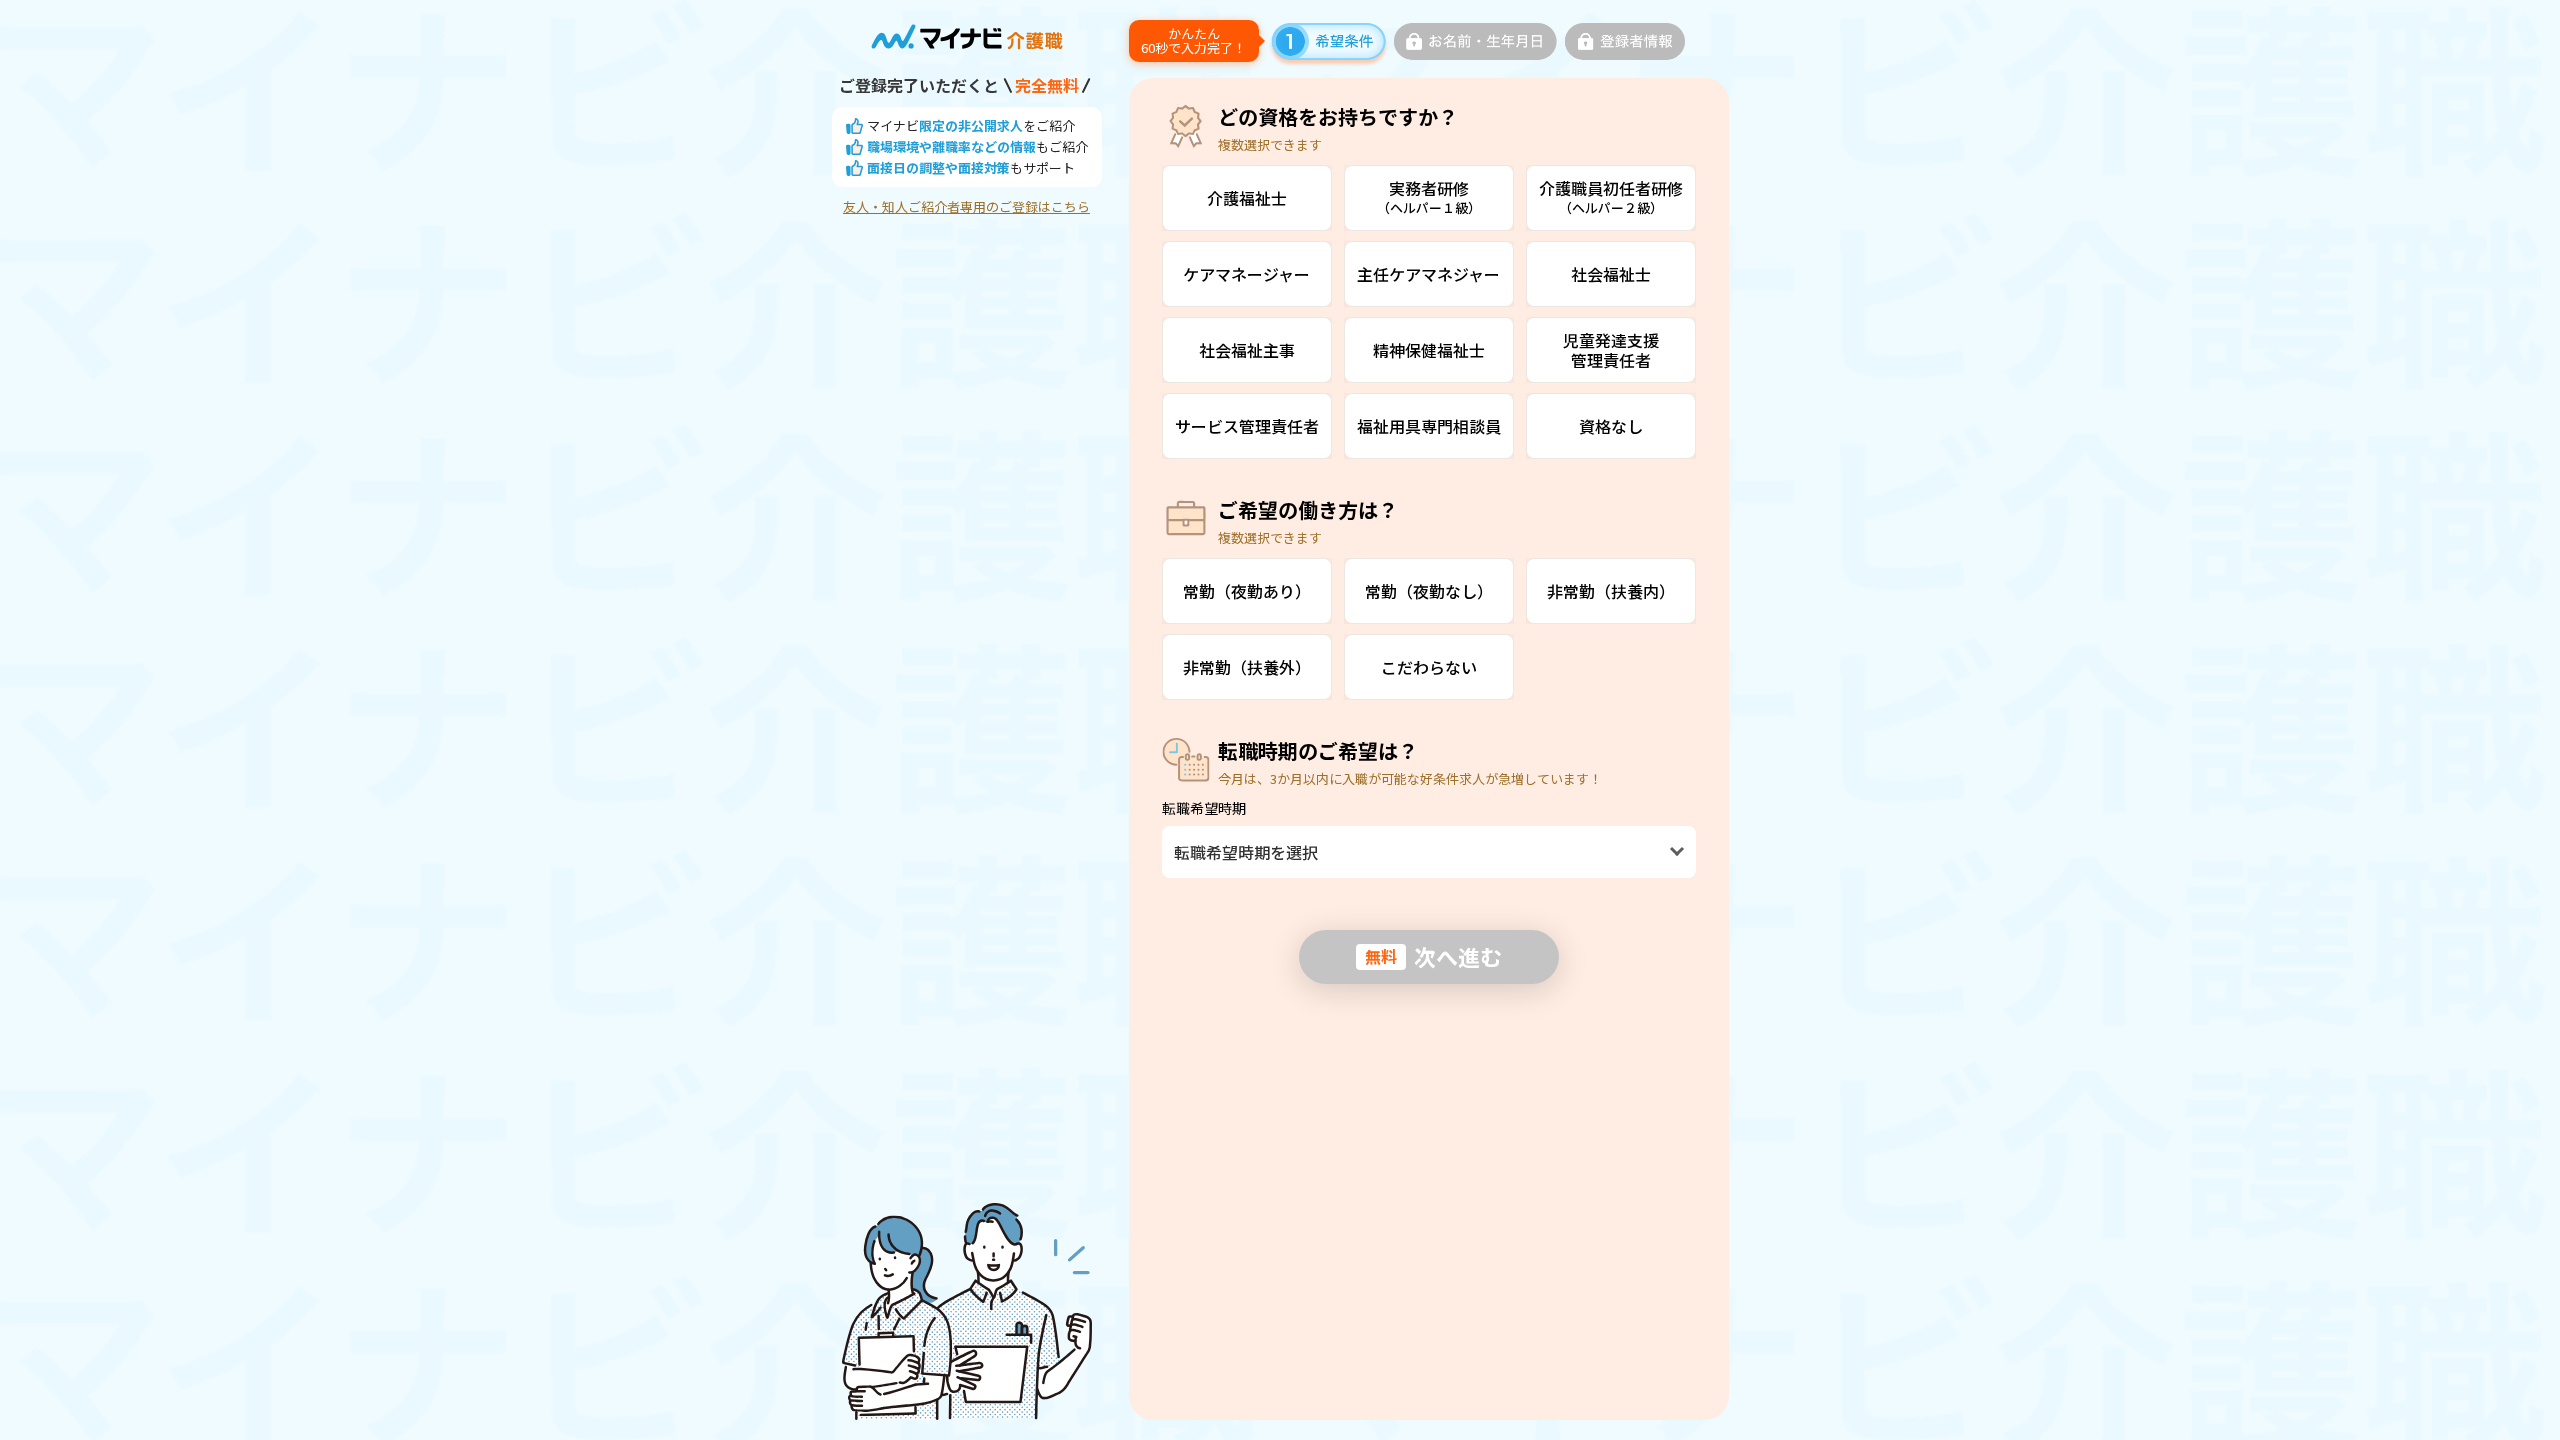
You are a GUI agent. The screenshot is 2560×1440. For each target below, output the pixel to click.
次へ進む (1433, 956)
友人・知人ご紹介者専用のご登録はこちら (966, 207)
